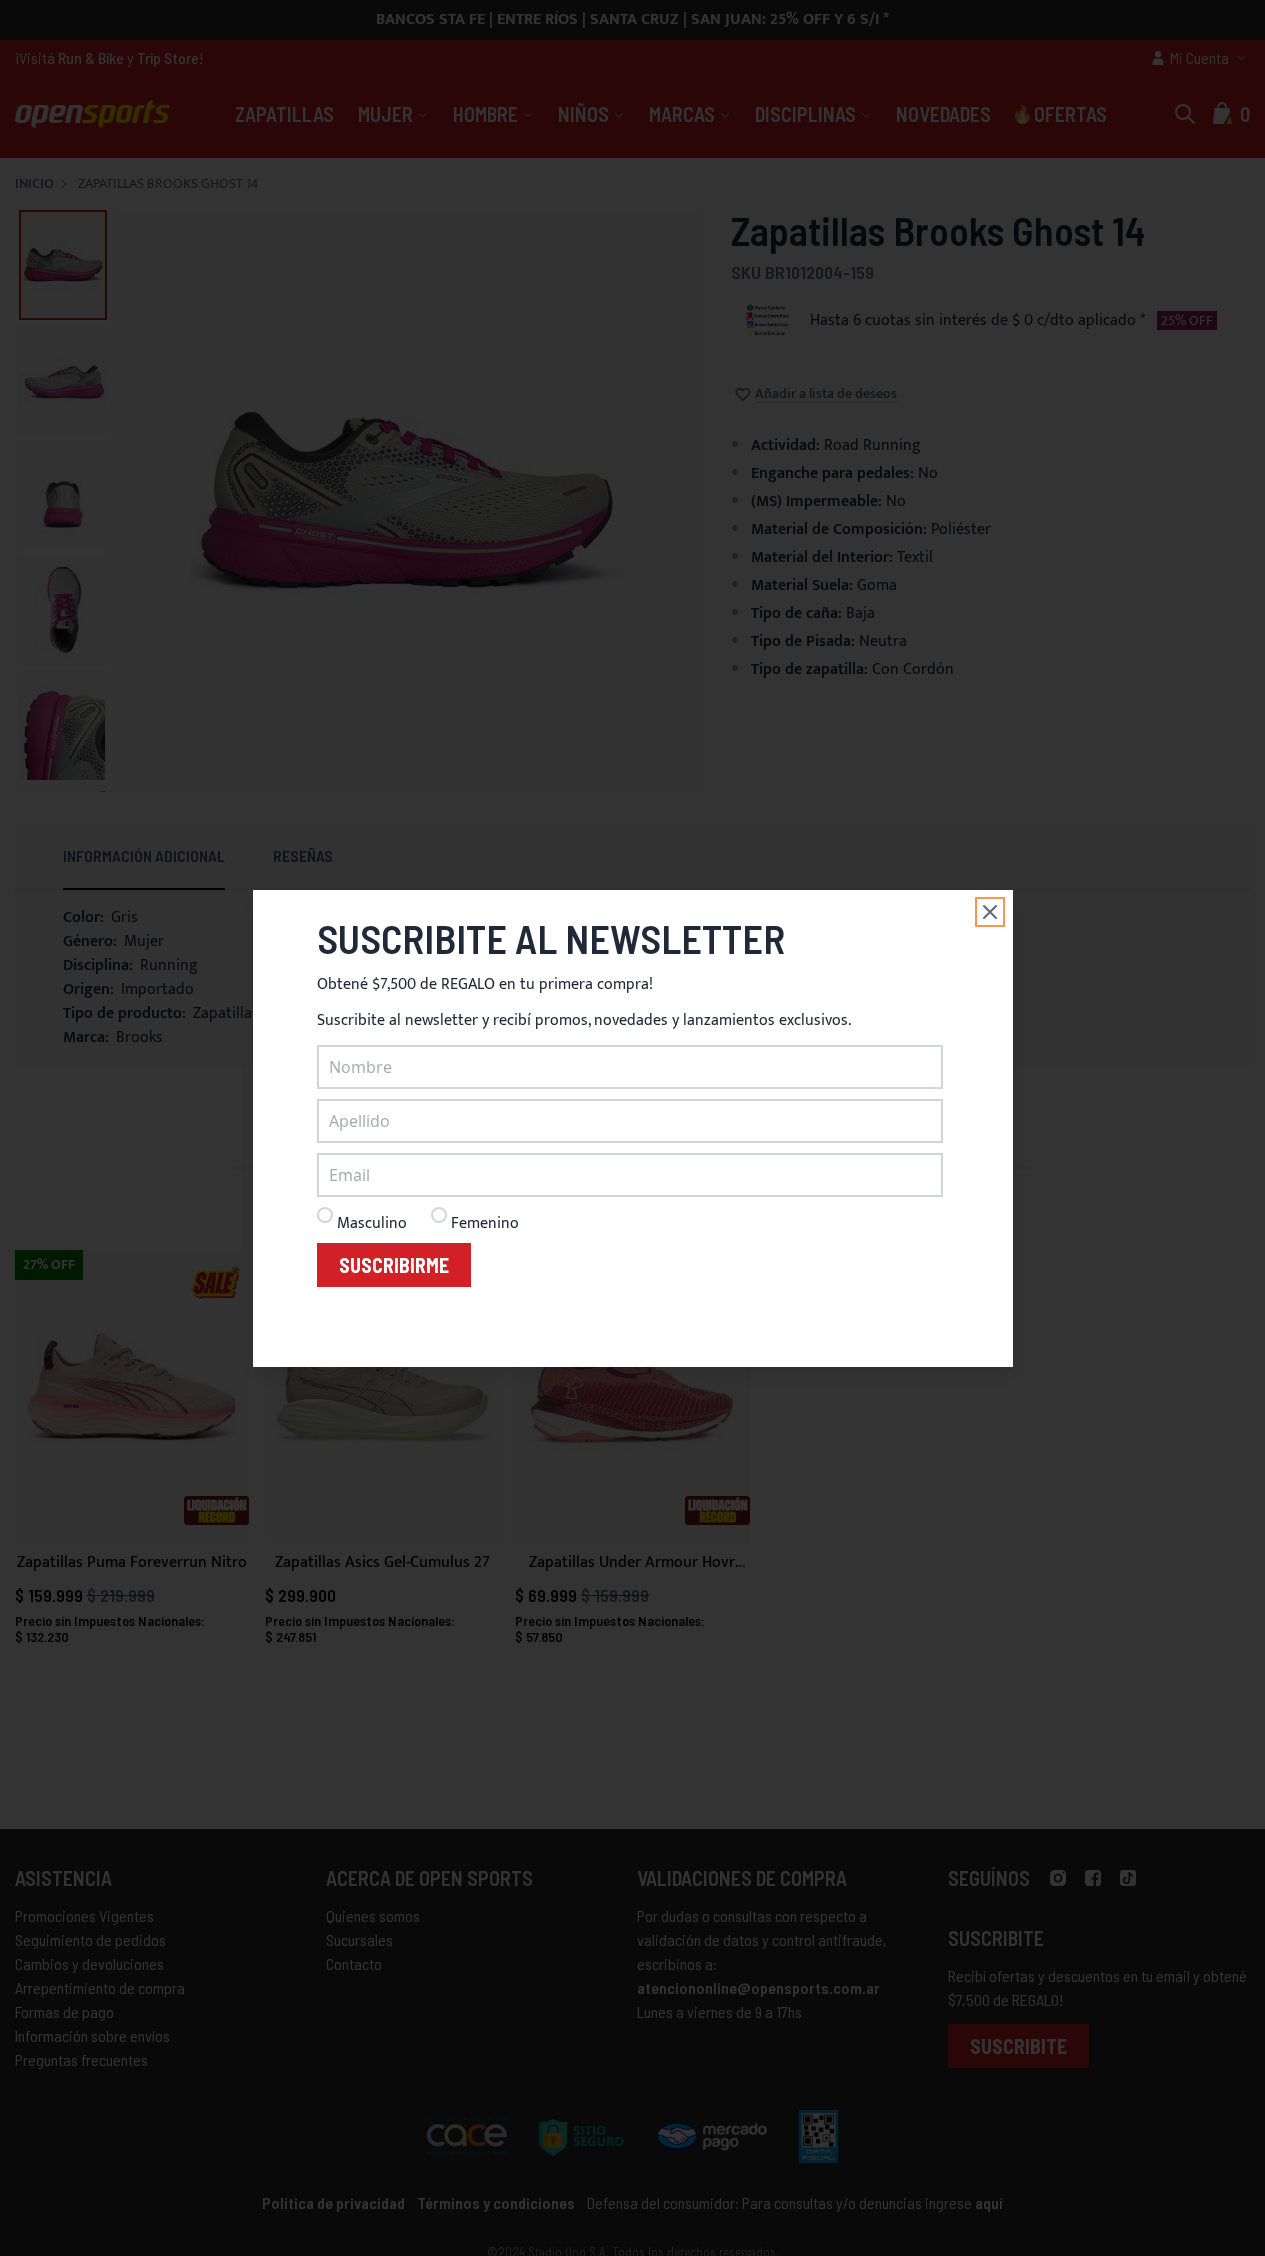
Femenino (485, 1223)
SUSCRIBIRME (394, 1265)
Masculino (372, 1223)
